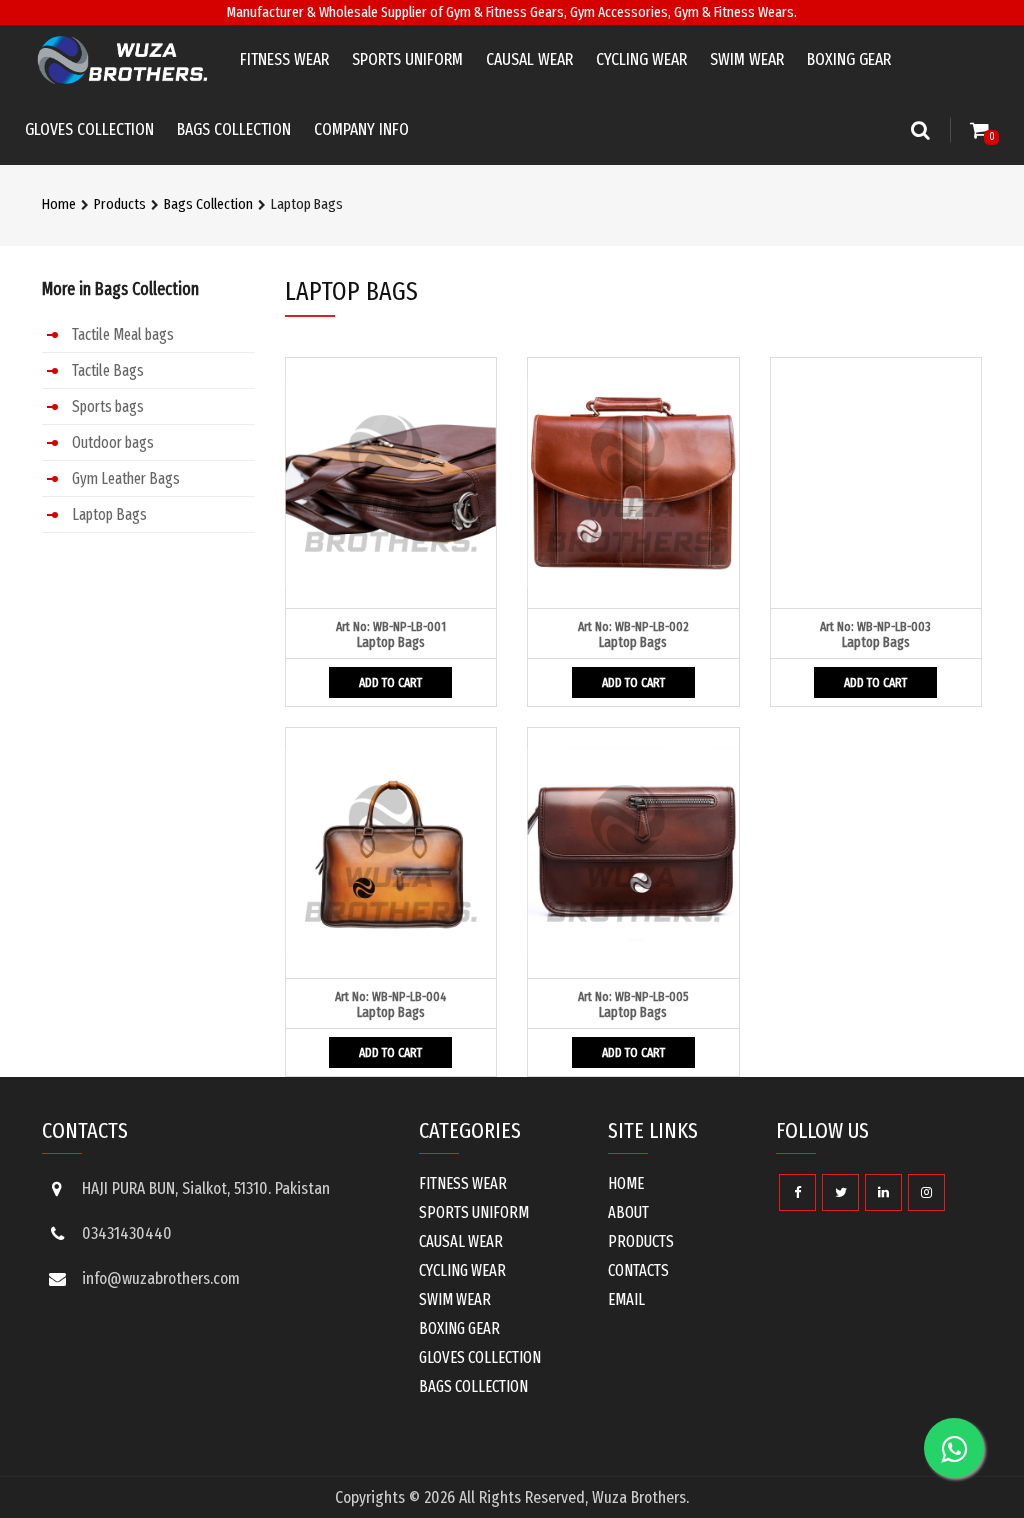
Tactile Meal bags (123, 334)
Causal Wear (529, 59)
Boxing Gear (849, 59)
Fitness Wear (284, 59)
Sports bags (108, 406)
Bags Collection (234, 129)
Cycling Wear (641, 59)
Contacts (638, 1270)
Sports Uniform (407, 59)
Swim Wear (747, 59)
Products (120, 204)
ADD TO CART (390, 682)
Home (59, 204)
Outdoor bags (113, 442)
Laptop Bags (109, 514)
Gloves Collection (89, 129)
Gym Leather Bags (126, 478)
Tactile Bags (108, 370)
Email (626, 1299)
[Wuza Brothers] (122, 60)
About (628, 1212)
